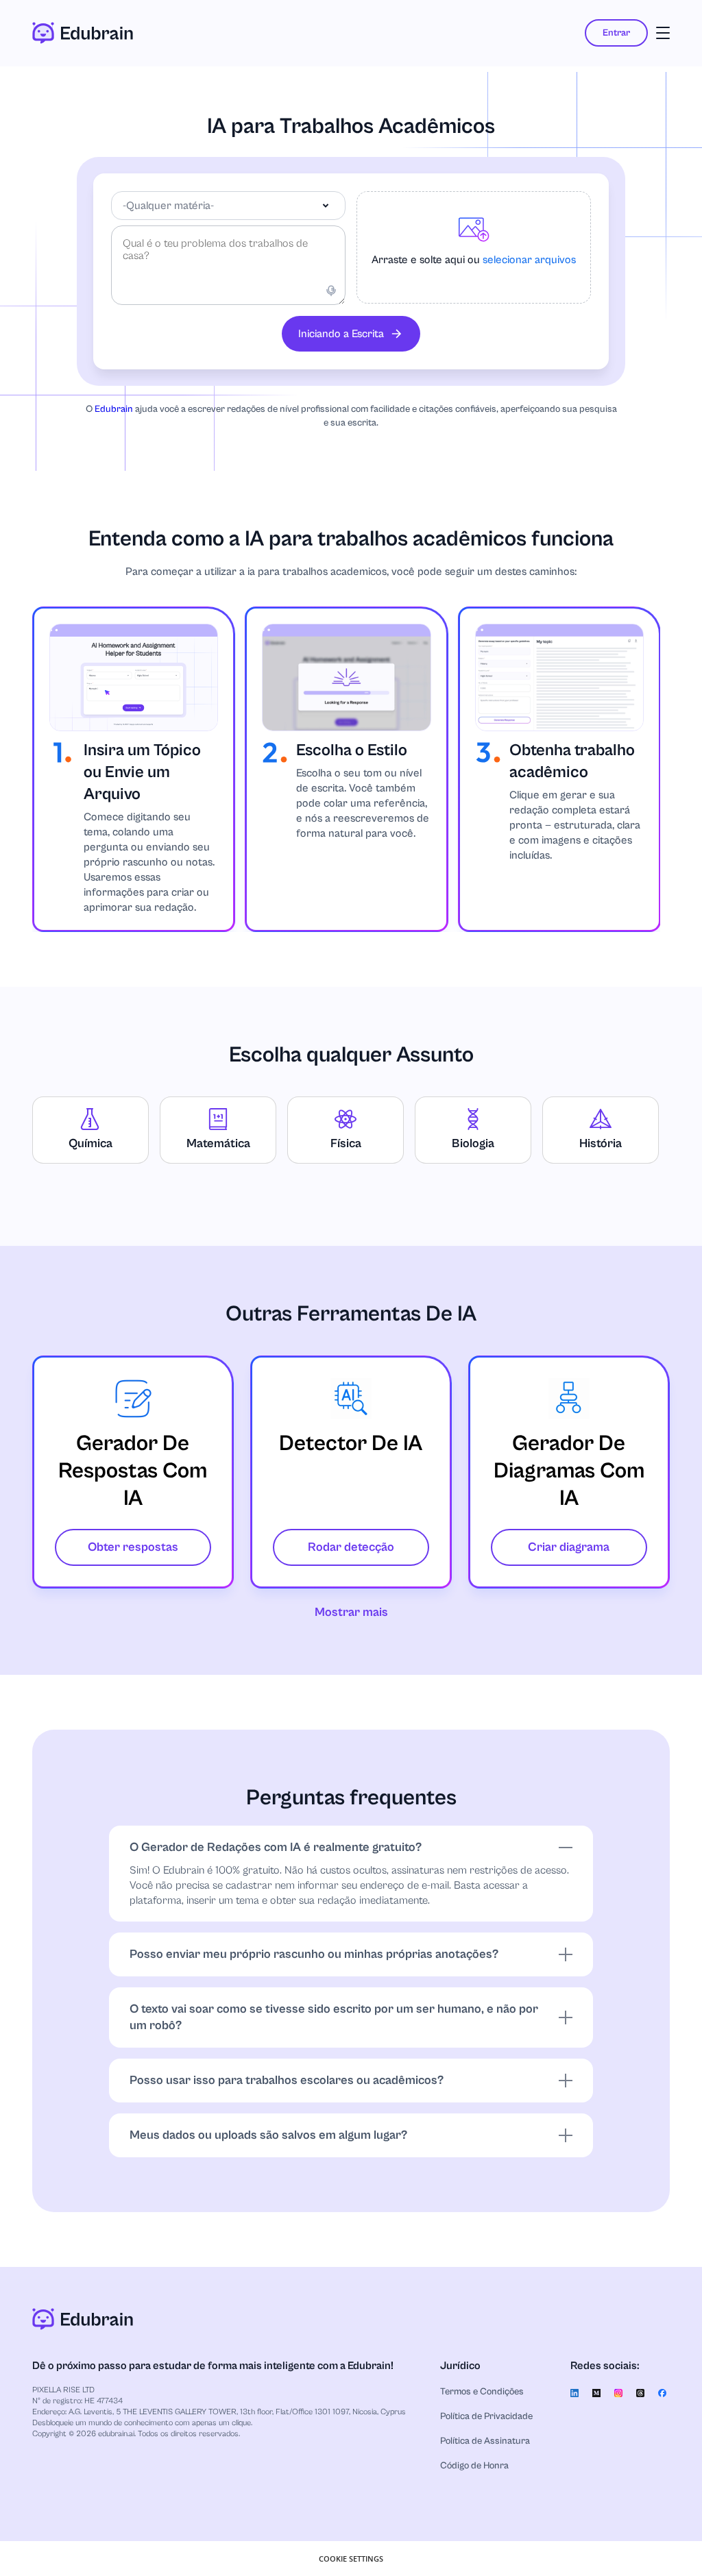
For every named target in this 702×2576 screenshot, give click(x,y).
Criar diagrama (569, 1547)
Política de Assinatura (485, 2441)
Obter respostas (133, 1547)
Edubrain (114, 409)
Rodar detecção (351, 1547)
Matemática (218, 1143)
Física (346, 1143)
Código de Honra (474, 2466)
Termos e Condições (482, 2392)
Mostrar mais (351, 1612)
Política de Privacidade (486, 2416)
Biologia (473, 1143)
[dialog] (351, 2559)
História (601, 1143)
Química (90, 1143)
